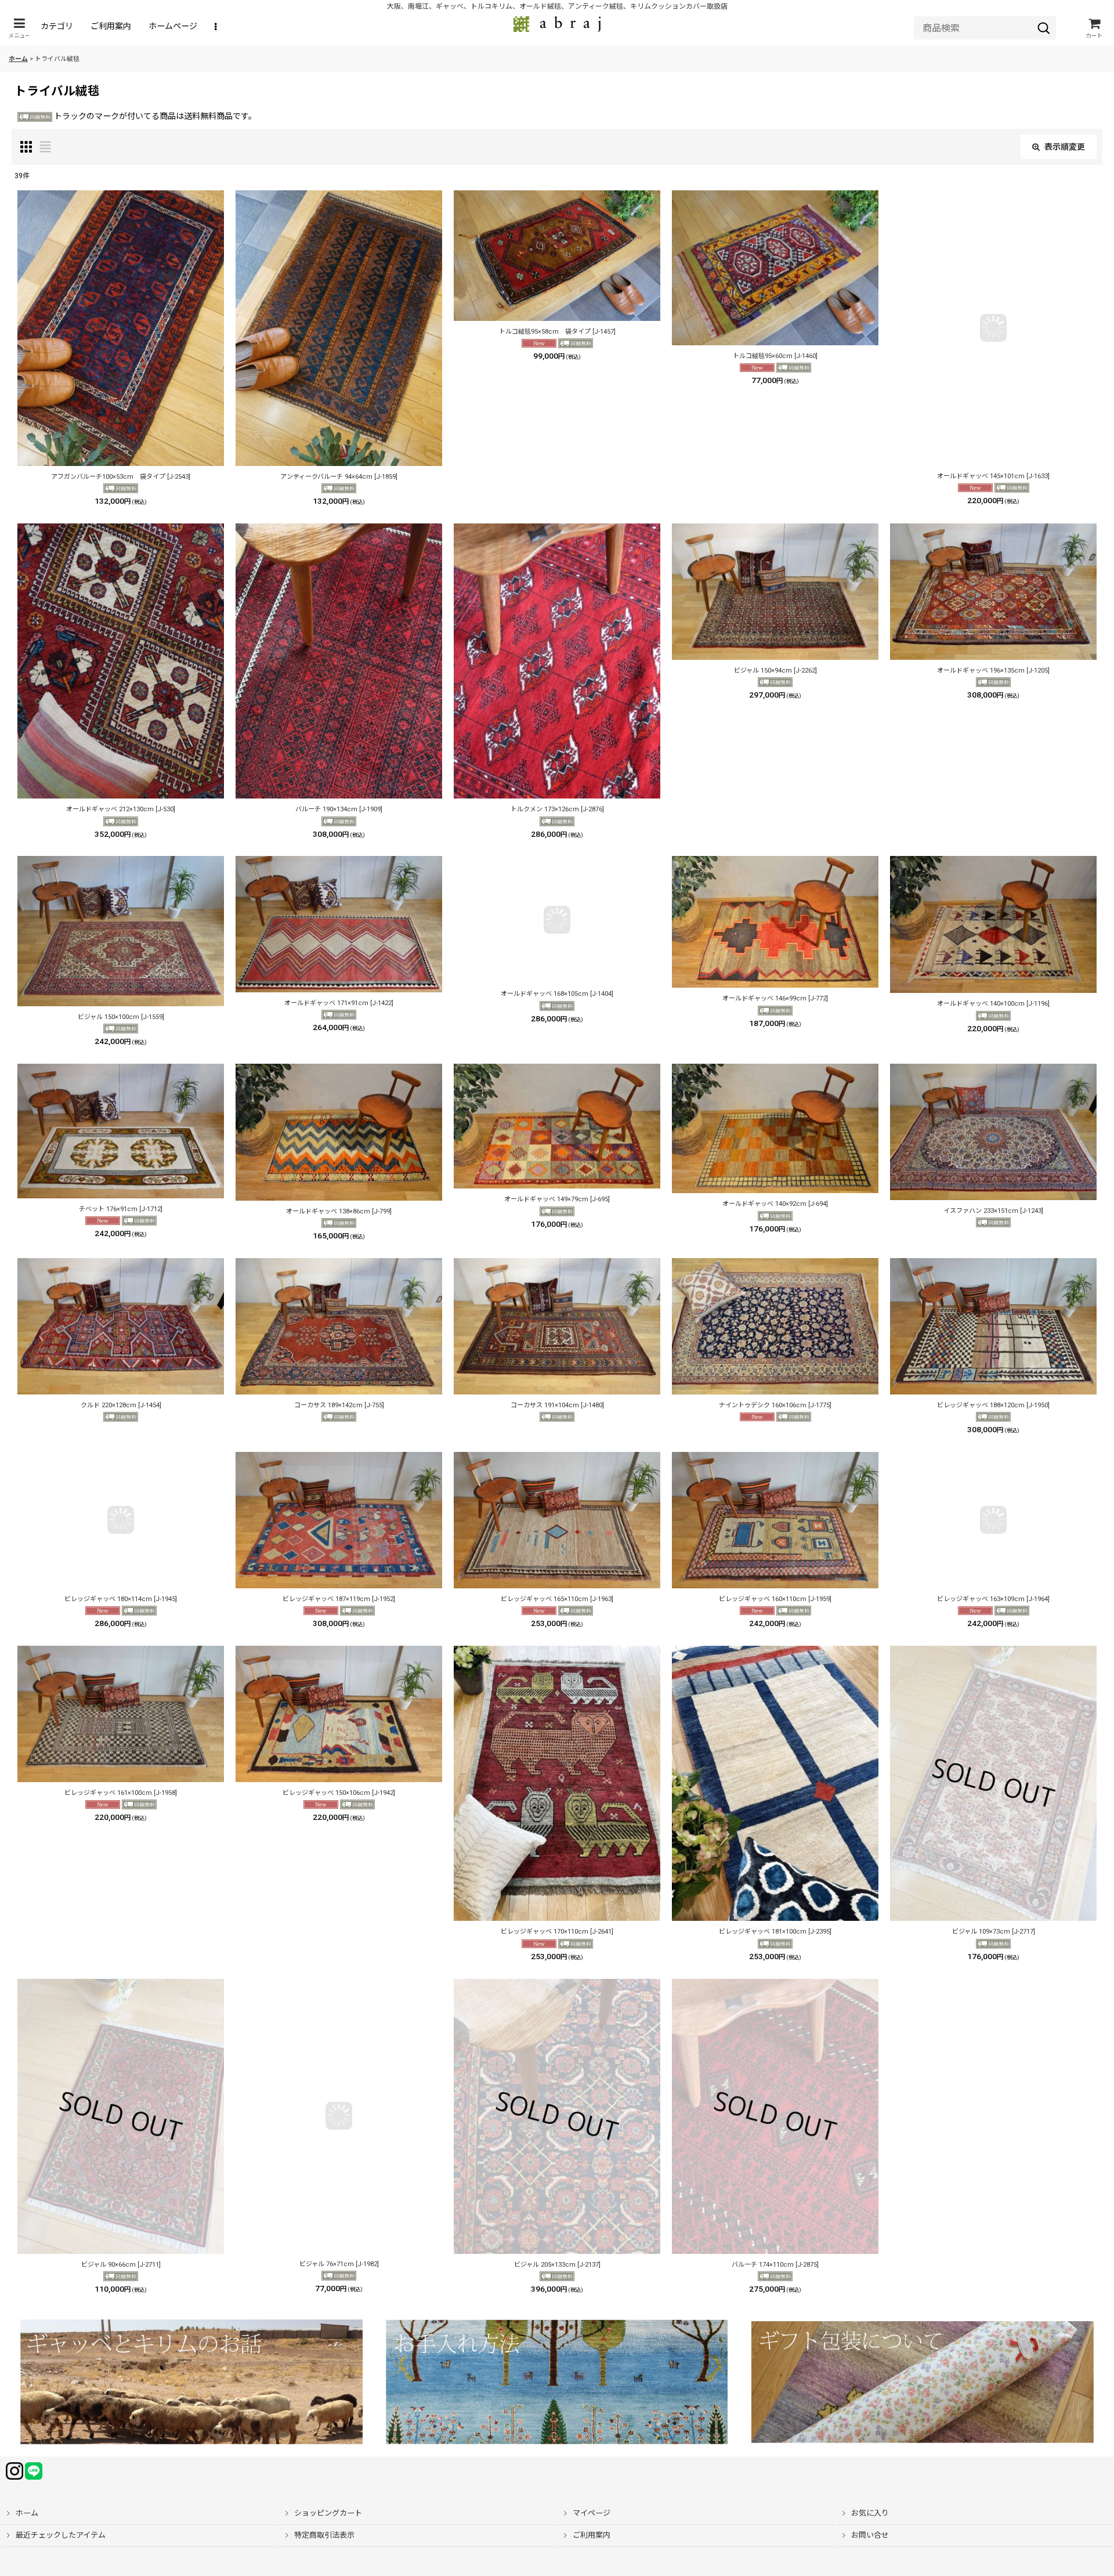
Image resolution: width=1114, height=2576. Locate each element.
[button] (19, 28)
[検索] (1044, 28)
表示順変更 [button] (1065, 147)
